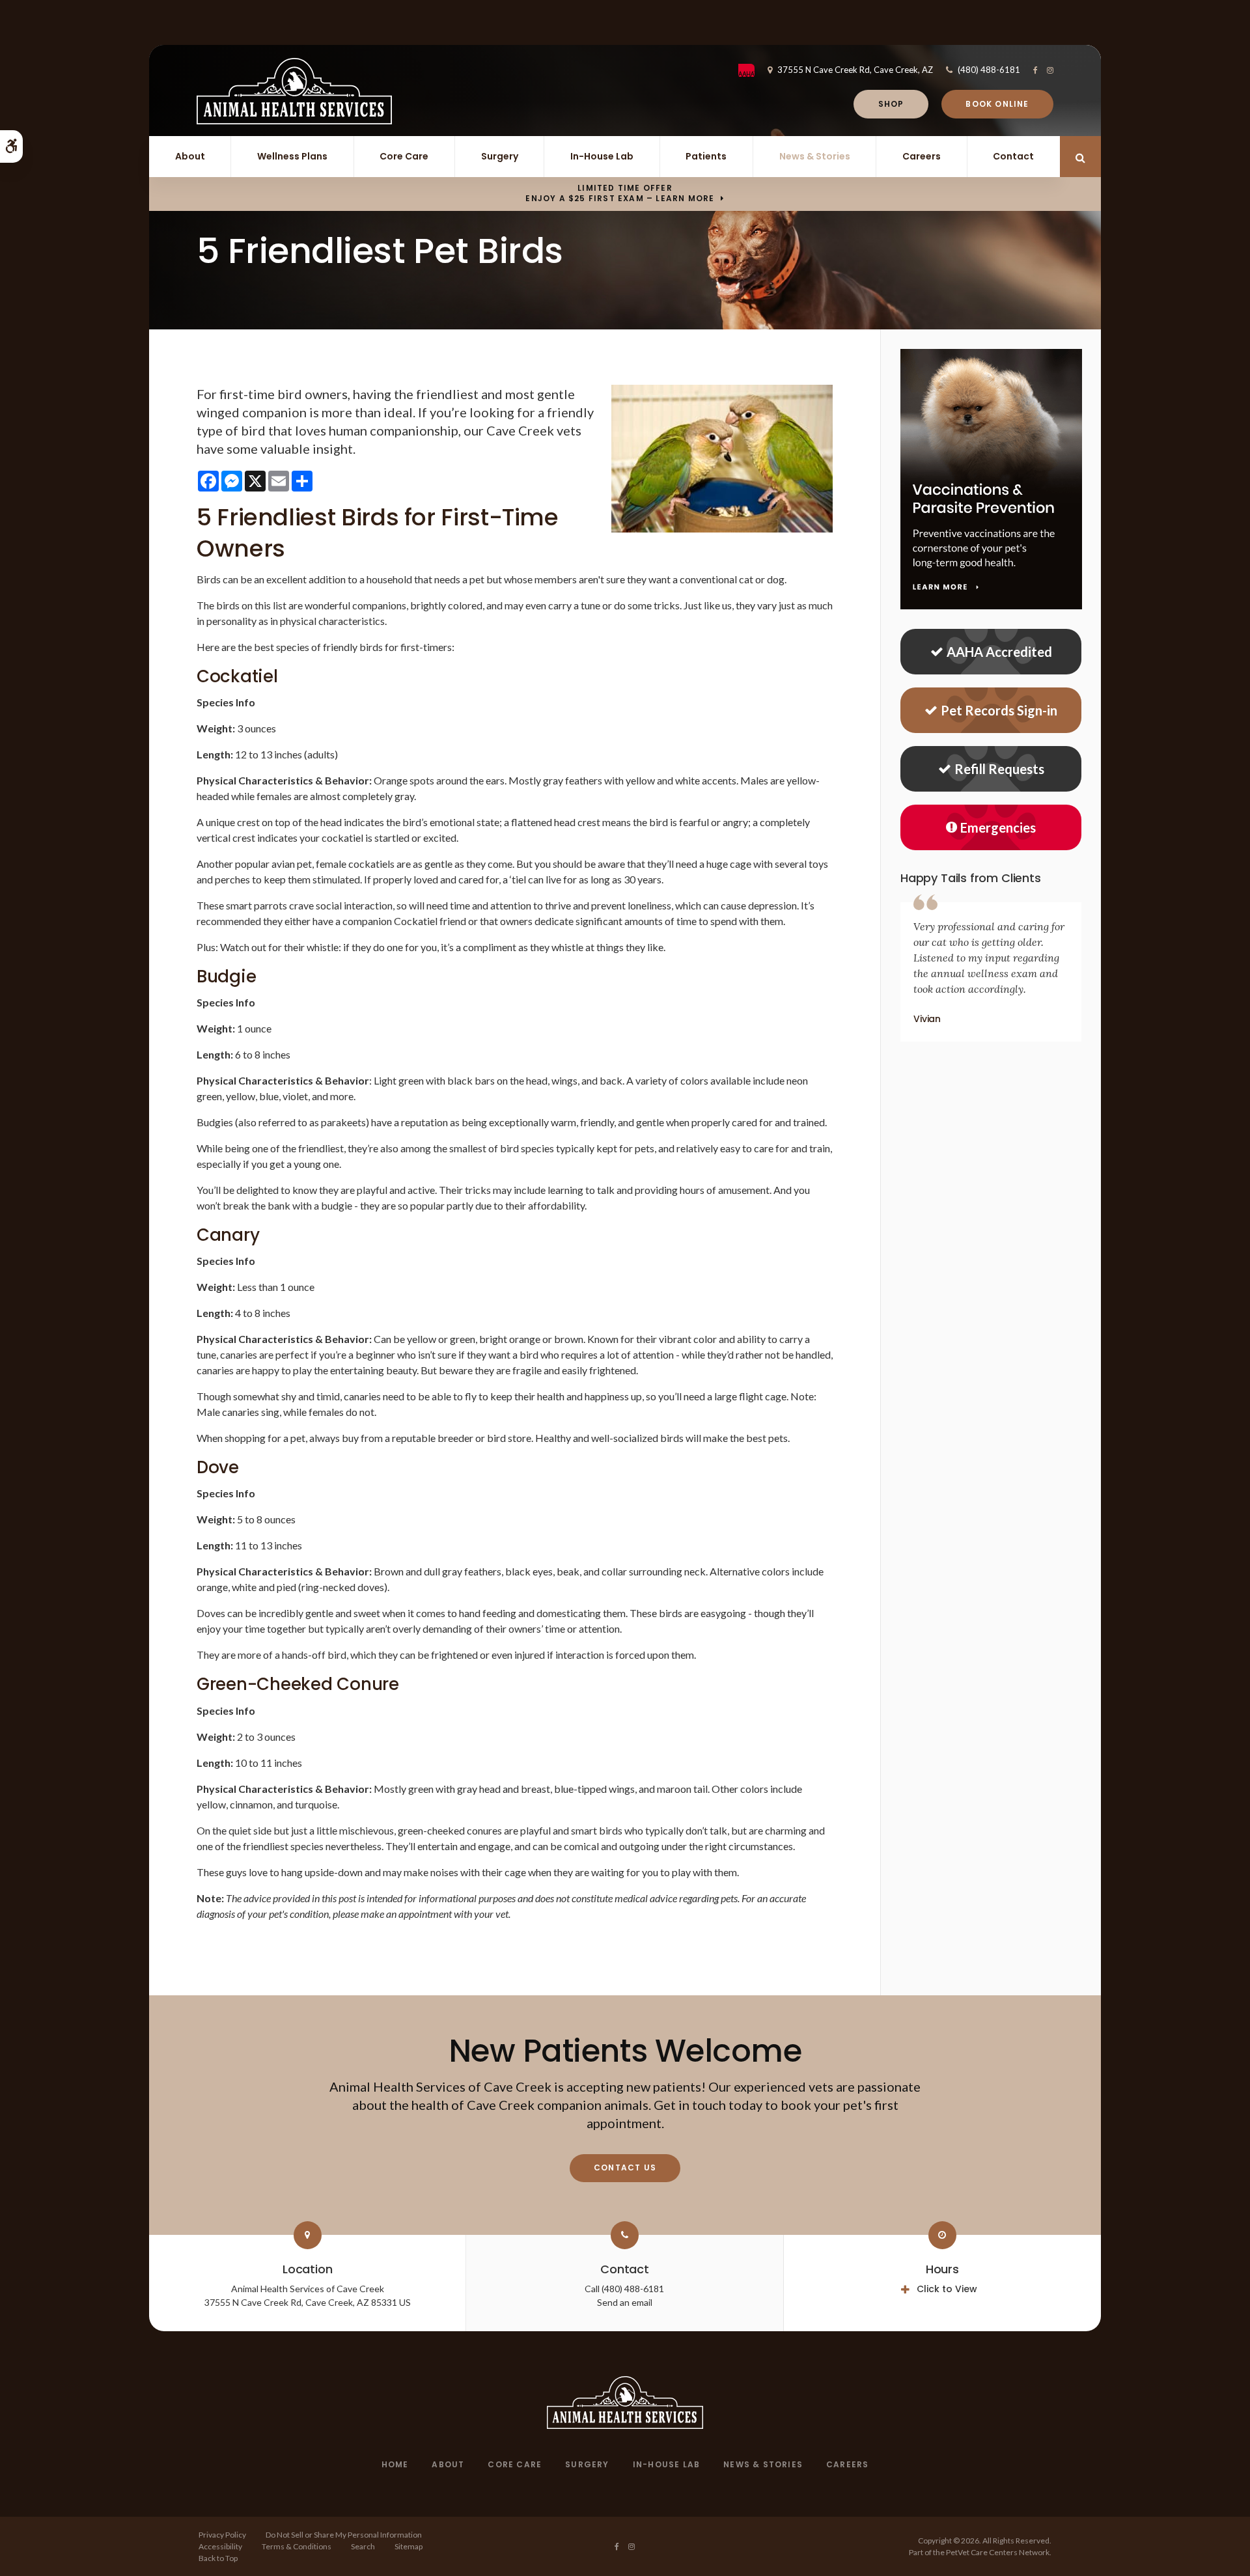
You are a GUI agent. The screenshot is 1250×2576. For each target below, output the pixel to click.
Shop (891, 104)
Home (395, 2464)
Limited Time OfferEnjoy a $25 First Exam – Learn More (620, 193)
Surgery (500, 156)
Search (363, 2546)
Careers (922, 156)
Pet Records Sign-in (999, 710)
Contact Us (625, 2167)
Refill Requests (999, 769)
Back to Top (218, 2558)
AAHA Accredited (999, 652)
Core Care (404, 156)
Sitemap (409, 2546)
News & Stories (815, 156)
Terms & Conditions (297, 2546)
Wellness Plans (292, 156)
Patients (706, 156)
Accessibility (220, 2546)
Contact (1013, 156)
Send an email (625, 2302)
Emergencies (998, 827)
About (190, 156)
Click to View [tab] (947, 2289)
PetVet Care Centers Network (998, 2552)
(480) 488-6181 (989, 70)
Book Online (997, 104)
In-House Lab (602, 156)
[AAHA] (753, 70)
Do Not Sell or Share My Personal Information (344, 2535)
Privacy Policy (222, 2535)
